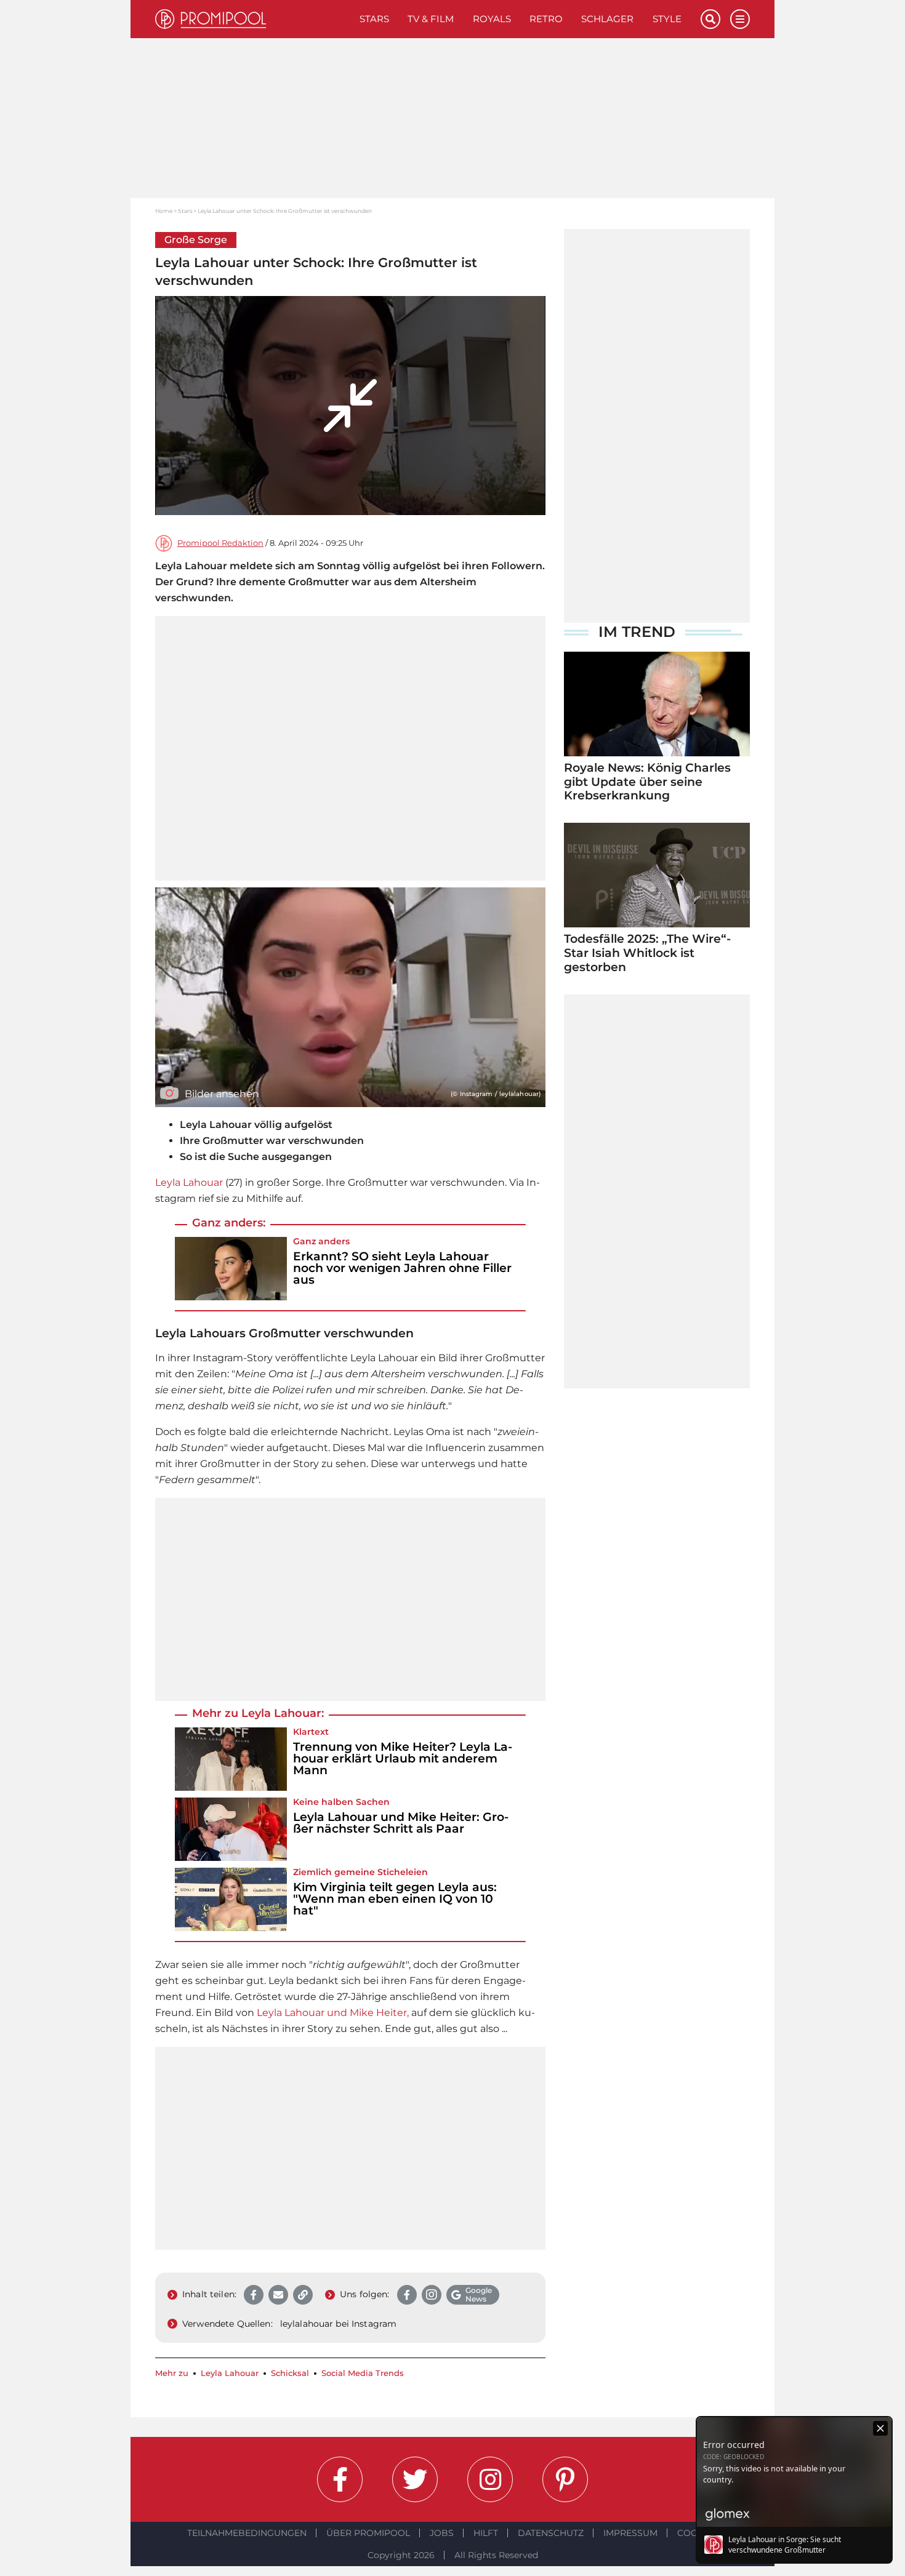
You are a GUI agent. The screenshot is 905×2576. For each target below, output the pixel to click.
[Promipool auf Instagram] (490, 2479)
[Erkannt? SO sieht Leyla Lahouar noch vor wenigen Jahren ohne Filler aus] (231, 1269)
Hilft (486, 2533)
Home (164, 211)
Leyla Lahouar (189, 1182)
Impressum (630, 2533)
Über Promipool (368, 2533)
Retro (546, 19)
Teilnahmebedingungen (247, 2533)
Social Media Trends (363, 2373)
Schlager (607, 19)
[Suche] (710, 19)
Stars (374, 19)
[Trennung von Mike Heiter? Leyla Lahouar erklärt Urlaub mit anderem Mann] (231, 1759)
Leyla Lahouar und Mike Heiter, (333, 2013)
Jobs (442, 2533)
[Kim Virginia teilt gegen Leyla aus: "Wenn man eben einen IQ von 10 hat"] (231, 1899)
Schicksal (290, 2373)
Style (667, 19)
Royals (492, 19)
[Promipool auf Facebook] (340, 2479)
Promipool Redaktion (220, 543)
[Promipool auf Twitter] (415, 2479)
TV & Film (431, 19)
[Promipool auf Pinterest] (565, 2479)
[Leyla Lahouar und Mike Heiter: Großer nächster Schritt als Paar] (231, 1829)
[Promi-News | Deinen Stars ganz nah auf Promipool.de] (253, 19)
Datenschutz (551, 2533)
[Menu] (740, 19)
